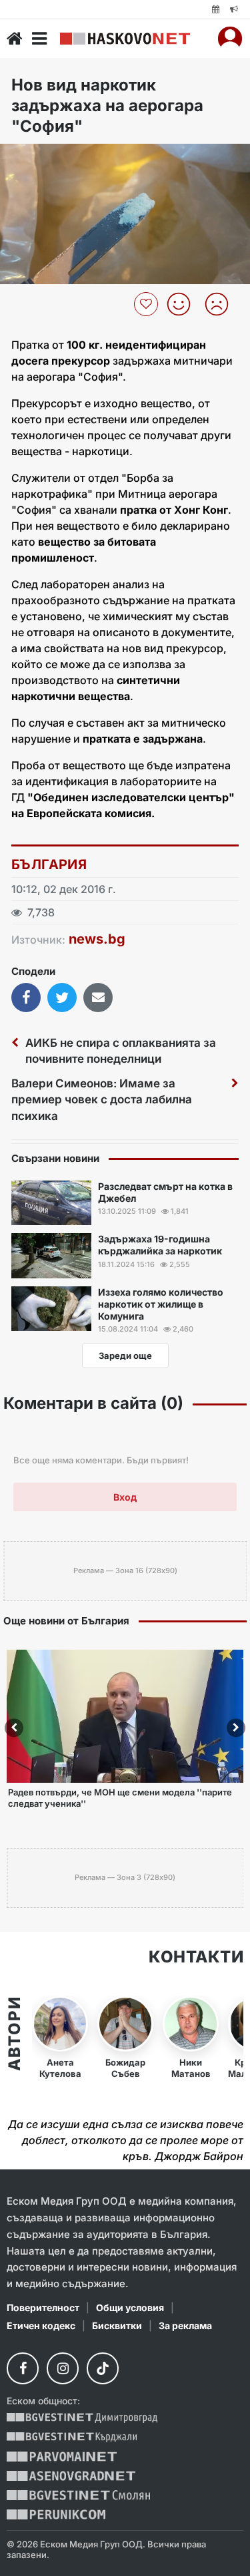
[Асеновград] (71, 2476)
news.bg (97, 939)
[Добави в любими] (148, 304)
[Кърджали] (72, 2437)
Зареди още (125, 1356)
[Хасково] (125, 39)
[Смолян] (78, 2495)
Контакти (196, 1957)
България (49, 864)
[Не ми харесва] (222, 304)
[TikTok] (103, 2368)
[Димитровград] (82, 2418)
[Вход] (230, 39)
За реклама (185, 2325)
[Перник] (56, 2514)
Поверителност (43, 2307)
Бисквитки (117, 2325)
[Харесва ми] (184, 304)
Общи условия (130, 2307)
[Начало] (15, 39)
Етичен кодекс (41, 2325)
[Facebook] (23, 2368)
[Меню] (39, 39)
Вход (125, 1497)
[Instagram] (63, 2368)
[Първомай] (62, 2457)
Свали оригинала (47, 158)
